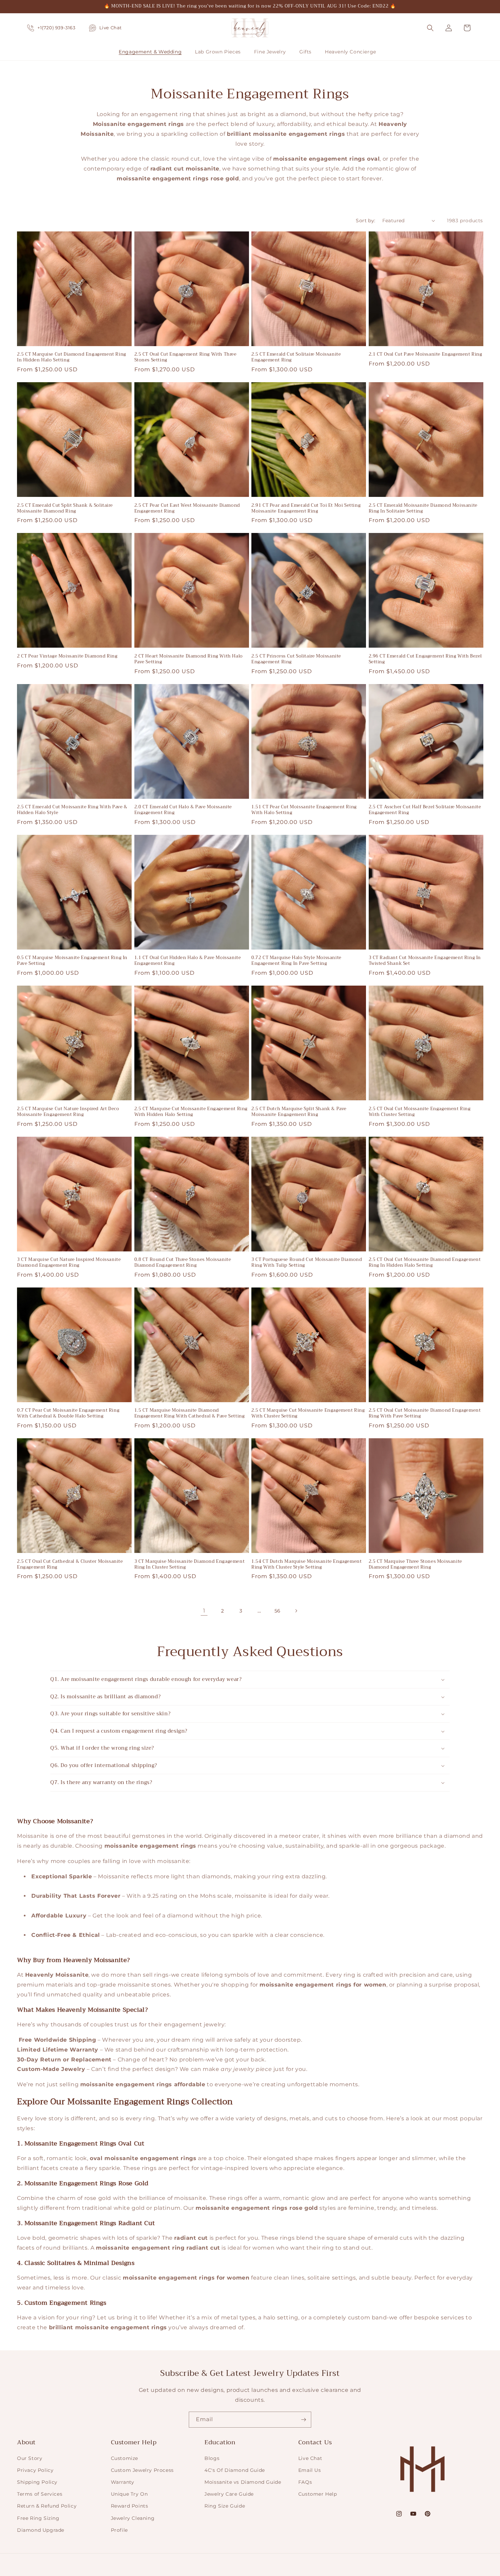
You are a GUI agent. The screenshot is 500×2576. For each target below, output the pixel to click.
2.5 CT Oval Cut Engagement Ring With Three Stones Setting (186, 357)
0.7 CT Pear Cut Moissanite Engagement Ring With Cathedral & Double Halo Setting (68, 1413)
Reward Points (130, 2506)
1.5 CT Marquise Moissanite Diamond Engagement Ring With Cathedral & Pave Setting (190, 1413)
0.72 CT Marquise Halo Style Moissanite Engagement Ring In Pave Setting (296, 961)
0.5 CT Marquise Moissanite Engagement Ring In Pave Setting (72, 961)
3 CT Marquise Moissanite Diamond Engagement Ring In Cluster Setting (190, 1565)
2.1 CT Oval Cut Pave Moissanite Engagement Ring (426, 354)
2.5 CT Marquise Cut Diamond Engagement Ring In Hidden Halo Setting (72, 357)
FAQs (305, 2482)
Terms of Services (40, 2494)
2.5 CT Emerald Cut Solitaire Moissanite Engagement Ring (296, 357)
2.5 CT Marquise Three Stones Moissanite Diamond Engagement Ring (415, 1565)
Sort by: (365, 221)
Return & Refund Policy (47, 2506)
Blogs (212, 2458)
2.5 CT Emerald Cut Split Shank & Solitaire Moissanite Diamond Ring (65, 508)
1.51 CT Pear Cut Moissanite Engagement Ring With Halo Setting (304, 810)
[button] (153, 52)
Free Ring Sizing (38, 2518)
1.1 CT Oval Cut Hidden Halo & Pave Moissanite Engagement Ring (188, 961)
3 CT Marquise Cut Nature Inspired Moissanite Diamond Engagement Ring (69, 1263)
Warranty (123, 2482)
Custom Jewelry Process (142, 2470)
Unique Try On (129, 2494)
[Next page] (296, 1611)
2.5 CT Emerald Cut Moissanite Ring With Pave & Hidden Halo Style (72, 810)
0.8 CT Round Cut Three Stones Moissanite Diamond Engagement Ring (183, 1263)
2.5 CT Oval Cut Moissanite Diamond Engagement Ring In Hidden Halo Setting (425, 1263)
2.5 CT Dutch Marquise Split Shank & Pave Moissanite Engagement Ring (299, 1112)
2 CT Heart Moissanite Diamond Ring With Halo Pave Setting (189, 659)
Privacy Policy (35, 2470)
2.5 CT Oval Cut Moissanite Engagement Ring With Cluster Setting (420, 1112)
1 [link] (204, 1611)
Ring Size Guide (225, 2506)
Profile (119, 2530)
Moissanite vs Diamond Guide (243, 2482)
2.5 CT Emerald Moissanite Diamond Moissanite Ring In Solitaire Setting (423, 508)
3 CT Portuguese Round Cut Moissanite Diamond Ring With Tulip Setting (307, 1263)
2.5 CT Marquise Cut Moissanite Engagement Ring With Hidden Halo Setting (191, 1112)
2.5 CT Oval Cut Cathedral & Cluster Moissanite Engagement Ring (70, 1565)
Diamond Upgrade (41, 2530)
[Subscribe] (303, 2420)
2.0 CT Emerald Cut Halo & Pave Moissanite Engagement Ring (183, 810)
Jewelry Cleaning (133, 2518)
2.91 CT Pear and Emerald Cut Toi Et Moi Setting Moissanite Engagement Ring (306, 508)
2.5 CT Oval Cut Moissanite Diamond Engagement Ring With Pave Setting (425, 1413)
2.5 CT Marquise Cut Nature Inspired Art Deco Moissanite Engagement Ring (68, 1112)
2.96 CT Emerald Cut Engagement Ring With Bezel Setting (426, 659)
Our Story (30, 2458)
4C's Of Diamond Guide (235, 2470)
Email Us (310, 2470)
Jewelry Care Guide (229, 2494)
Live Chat (310, 2458)
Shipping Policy (37, 2482)
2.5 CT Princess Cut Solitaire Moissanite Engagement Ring (296, 659)
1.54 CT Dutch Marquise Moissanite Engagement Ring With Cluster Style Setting (306, 1565)
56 (278, 1611)
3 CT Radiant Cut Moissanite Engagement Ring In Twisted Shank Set (425, 961)
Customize (124, 2458)
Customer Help (318, 2494)
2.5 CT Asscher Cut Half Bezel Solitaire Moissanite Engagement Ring (425, 810)
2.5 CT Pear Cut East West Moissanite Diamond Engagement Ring (187, 508)
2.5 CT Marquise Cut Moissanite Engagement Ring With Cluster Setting (308, 1413)
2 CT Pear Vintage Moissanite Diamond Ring (67, 656)
